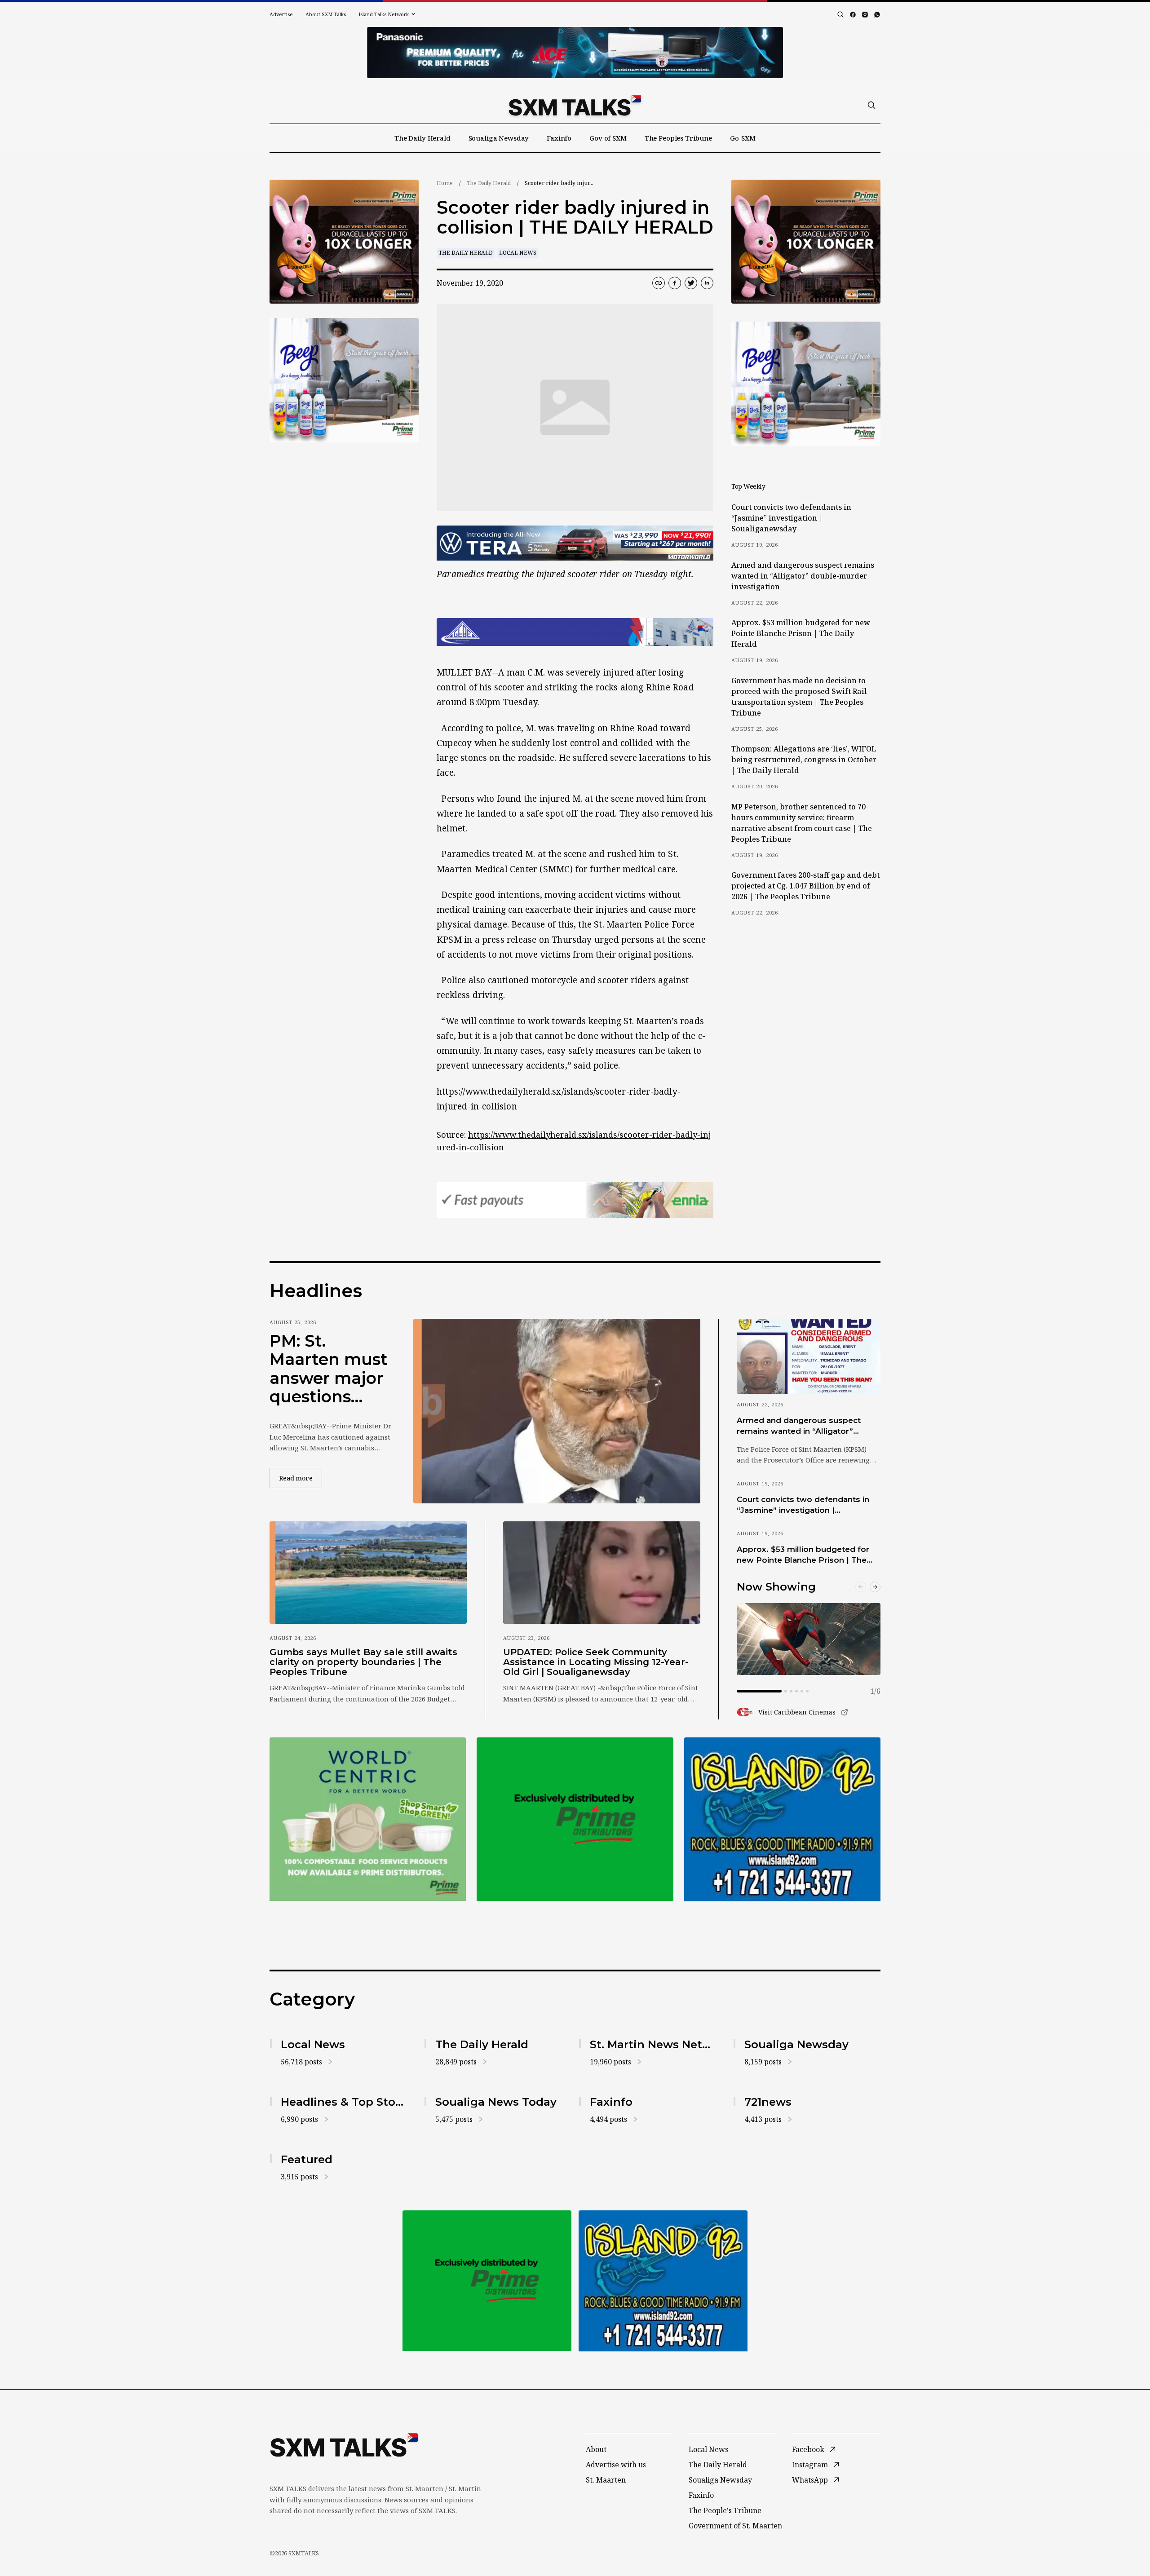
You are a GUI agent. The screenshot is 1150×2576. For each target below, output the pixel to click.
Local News (518, 253)
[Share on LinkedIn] (707, 283)
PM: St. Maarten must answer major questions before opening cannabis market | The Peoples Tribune (329, 1369)
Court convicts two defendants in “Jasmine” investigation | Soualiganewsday (791, 518)
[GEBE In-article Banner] (575, 632)
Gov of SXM (608, 138)
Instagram (810, 2465)
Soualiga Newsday (499, 138)
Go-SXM (743, 138)
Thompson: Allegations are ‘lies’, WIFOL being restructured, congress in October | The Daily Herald (804, 760)
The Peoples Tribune (678, 138)
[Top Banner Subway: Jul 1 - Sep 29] (575, 53)
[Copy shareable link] (659, 283)
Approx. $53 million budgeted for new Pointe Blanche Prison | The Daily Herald (801, 633)
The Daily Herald (422, 138)
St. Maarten (606, 2480)
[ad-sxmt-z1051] (344, 380)
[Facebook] (853, 15)
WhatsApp (810, 2480)
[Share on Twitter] (691, 283)
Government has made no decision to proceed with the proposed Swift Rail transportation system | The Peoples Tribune (799, 697)
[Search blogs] (840, 14)
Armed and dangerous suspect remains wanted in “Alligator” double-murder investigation (803, 576)
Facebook (808, 2449)
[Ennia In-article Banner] (575, 1200)
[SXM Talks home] (575, 105)
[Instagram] (865, 15)
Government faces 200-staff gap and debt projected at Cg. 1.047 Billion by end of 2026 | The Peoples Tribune (805, 886)
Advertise (281, 14)
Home (445, 183)
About (596, 2449)
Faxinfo (559, 138)
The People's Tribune (725, 2510)
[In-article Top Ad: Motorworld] (575, 543)
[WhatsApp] (877, 15)
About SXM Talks (326, 14)
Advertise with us (616, 2465)
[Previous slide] (861, 1587)
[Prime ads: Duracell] (368, 1819)
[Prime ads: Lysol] (344, 242)
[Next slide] (875, 1587)
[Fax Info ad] (782, 1819)
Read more (301, 1478)
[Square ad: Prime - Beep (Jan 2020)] (575, 1819)
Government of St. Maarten (735, 2526)
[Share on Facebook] (675, 283)
